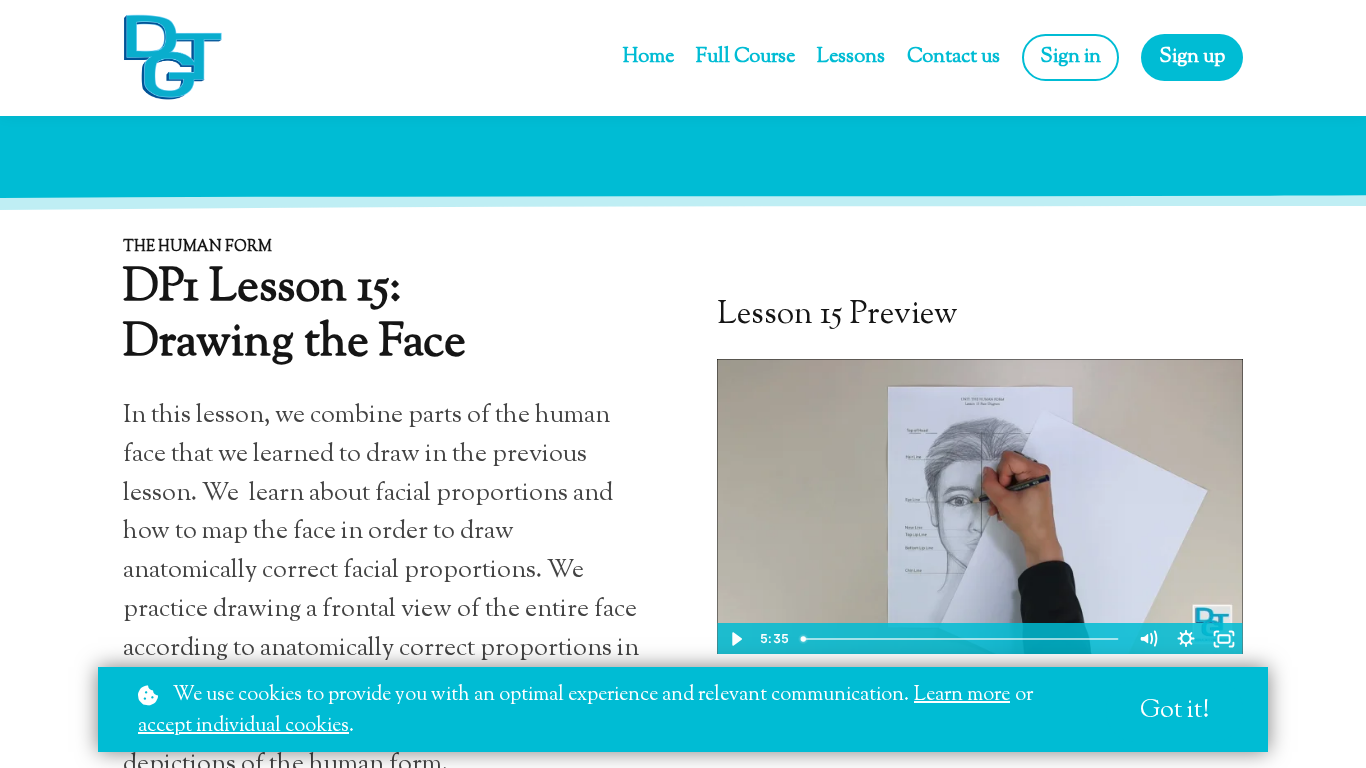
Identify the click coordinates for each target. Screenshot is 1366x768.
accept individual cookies (243, 726)
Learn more (962, 695)
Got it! (1174, 711)
